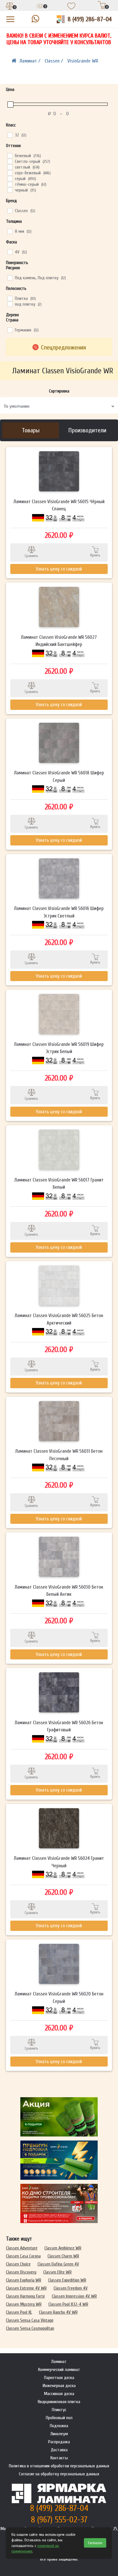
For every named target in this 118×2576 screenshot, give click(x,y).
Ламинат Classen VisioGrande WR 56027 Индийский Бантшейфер (59, 641)
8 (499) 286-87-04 (90, 19)
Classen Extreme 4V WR (26, 2288)
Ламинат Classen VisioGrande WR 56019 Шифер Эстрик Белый (59, 1048)
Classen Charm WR (63, 2256)
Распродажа (59, 2442)
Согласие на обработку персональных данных (59, 2474)
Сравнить (31, 556)
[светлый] (10, 167)
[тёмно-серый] (10, 184)
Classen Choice (18, 2264)
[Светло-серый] (10, 161)
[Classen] (10, 210)
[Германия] (10, 330)
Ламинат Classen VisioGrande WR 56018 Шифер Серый (59, 777)
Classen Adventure (22, 2248)
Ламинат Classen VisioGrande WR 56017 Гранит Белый (59, 1184)
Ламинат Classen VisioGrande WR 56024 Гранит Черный (59, 1862)
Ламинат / (31, 61)
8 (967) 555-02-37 (59, 2520)
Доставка (59, 2450)
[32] (10, 135)
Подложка (59, 2426)
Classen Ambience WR (63, 2248)
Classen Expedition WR (67, 2280)
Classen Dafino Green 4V (58, 2264)
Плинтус (59, 2410)
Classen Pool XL (19, 2312)
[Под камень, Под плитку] (10, 278)
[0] (10, 7)
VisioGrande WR (83, 61)
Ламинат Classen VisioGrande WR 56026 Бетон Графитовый (59, 1726)
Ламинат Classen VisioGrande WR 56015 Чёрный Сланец (59, 505)
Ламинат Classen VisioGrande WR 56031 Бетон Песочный (59, 1455)
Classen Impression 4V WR (74, 2296)
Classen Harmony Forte (25, 2296)
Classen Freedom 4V (71, 2288)
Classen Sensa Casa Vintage (30, 2320)
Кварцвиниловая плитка (59, 2402)
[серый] (10, 178)
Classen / (55, 61)
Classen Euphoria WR (24, 2280)
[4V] (10, 252)
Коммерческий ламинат (59, 2370)
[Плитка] (10, 298)
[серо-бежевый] (10, 173)
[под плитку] (10, 304)
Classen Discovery (21, 2272)
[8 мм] (10, 231)
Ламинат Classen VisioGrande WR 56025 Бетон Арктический (59, 1319)
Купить (95, 555)
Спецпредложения (63, 347)
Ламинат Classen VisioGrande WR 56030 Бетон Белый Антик (59, 1591)
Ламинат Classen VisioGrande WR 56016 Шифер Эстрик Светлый (59, 912)
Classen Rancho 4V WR (58, 2312)
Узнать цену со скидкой (59, 569)
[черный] (10, 190)
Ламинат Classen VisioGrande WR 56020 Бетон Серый (59, 1998)
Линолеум (59, 2434)
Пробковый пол (59, 2418)
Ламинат (59, 2362)
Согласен (95, 2543)
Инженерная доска (59, 2386)
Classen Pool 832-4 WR (68, 2304)
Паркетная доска (59, 2378)
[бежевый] (10, 155)
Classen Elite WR (57, 2272)
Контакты (59, 2458)
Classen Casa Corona (23, 2256)
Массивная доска (59, 2394)
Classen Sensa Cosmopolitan (30, 2328)
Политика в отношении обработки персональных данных (59, 2466)
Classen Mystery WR (24, 2304)
